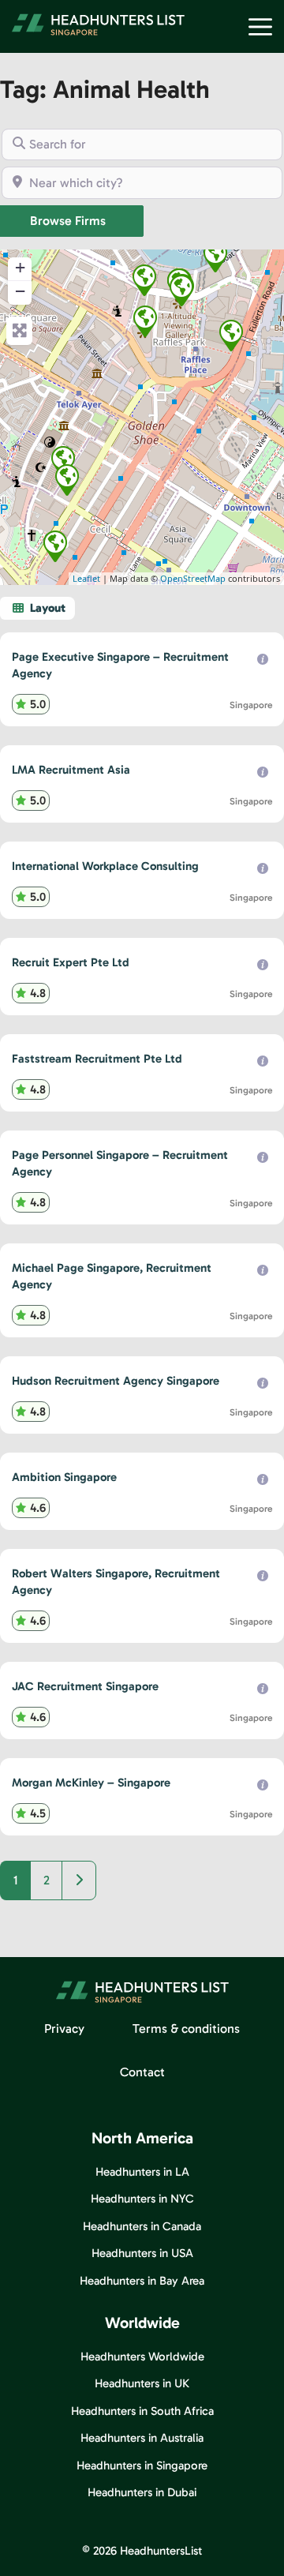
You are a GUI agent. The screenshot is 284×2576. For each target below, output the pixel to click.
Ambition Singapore (64, 1477)
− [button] (20, 291)
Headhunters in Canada (142, 2226)
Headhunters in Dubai (142, 2492)
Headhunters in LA (142, 2172)
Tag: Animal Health (105, 89)
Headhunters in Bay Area (142, 2281)
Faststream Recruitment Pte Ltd (97, 1059)
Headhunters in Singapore (142, 2465)
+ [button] (20, 267)
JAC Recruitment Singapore (85, 1686)
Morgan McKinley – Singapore (91, 1783)
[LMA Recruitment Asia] (55, 546)
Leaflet (86, 578)
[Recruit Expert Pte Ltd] (231, 336)
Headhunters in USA (142, 2253)
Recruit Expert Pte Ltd (71, 962)
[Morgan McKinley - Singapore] (181, 291)
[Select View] (37, 608)
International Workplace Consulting (105, 866)
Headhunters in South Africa (142, 2411)
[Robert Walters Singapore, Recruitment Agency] (215, 257)
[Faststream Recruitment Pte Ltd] (144, 280)
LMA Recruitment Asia (71, 770)
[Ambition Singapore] (145, 321)
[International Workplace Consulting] (63, 462)
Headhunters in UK (142, 2383)
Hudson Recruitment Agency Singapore (116, 1381)
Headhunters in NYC (142, 2199)
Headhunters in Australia (142, 2438)
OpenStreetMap (193, 578)
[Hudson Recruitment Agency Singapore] (67, 480)
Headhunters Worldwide (142, 2357)
